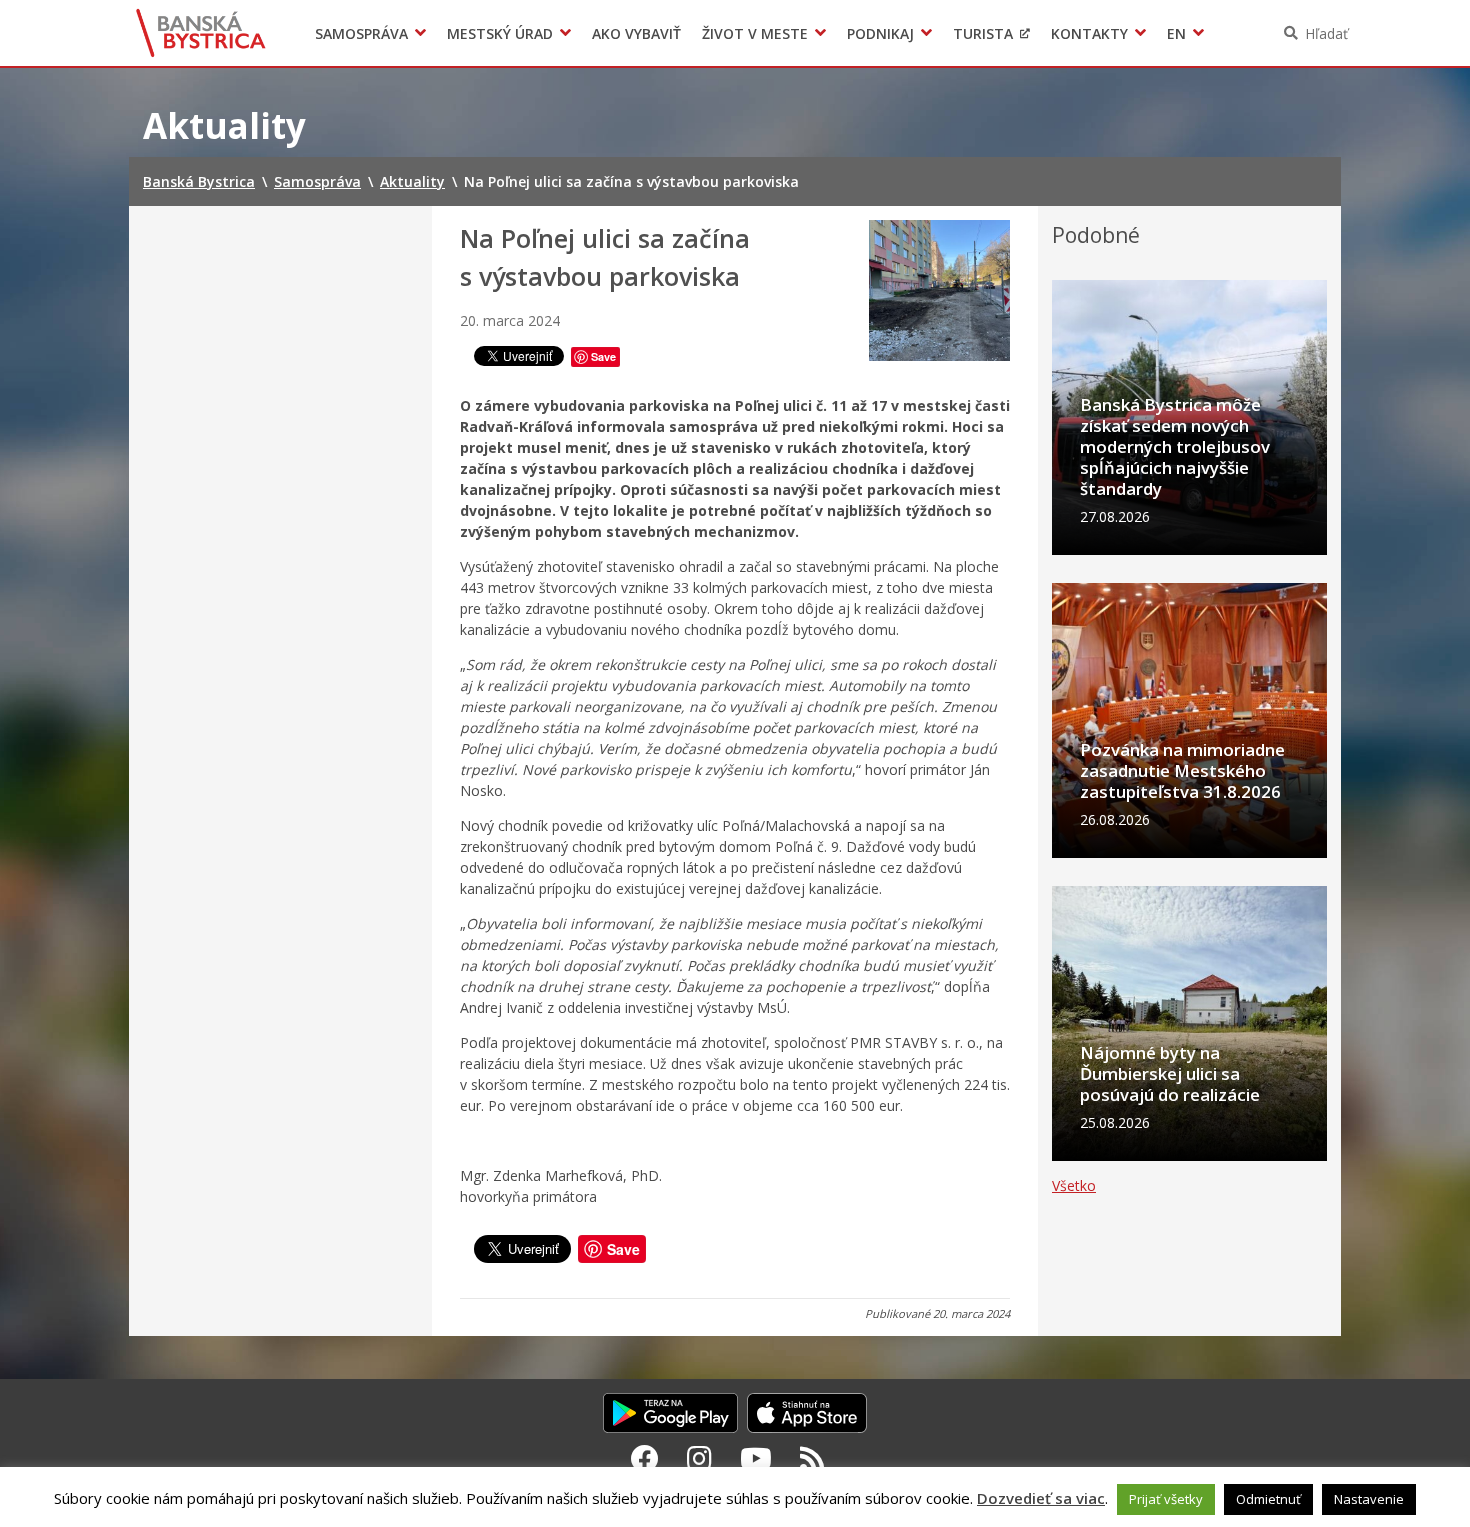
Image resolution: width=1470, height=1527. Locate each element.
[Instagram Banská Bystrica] (699, 1458)
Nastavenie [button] (1369, 1499)
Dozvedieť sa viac (1041, 1498)
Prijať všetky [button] (1166, 1499)
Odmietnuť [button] (1268, 1499)
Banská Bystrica (201, 33)
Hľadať (1326, 33)
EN (1176, 33)
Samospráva (361, 33)
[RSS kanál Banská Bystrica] (812, 1458)
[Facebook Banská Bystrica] (645, 1458)
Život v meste (755, 33)
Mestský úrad (500, 33)
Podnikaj (880, 33)
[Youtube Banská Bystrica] (756, 1458)
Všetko (1074, 1185)
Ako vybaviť (636, 33)
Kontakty (1089, 33)
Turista (983, 33)
